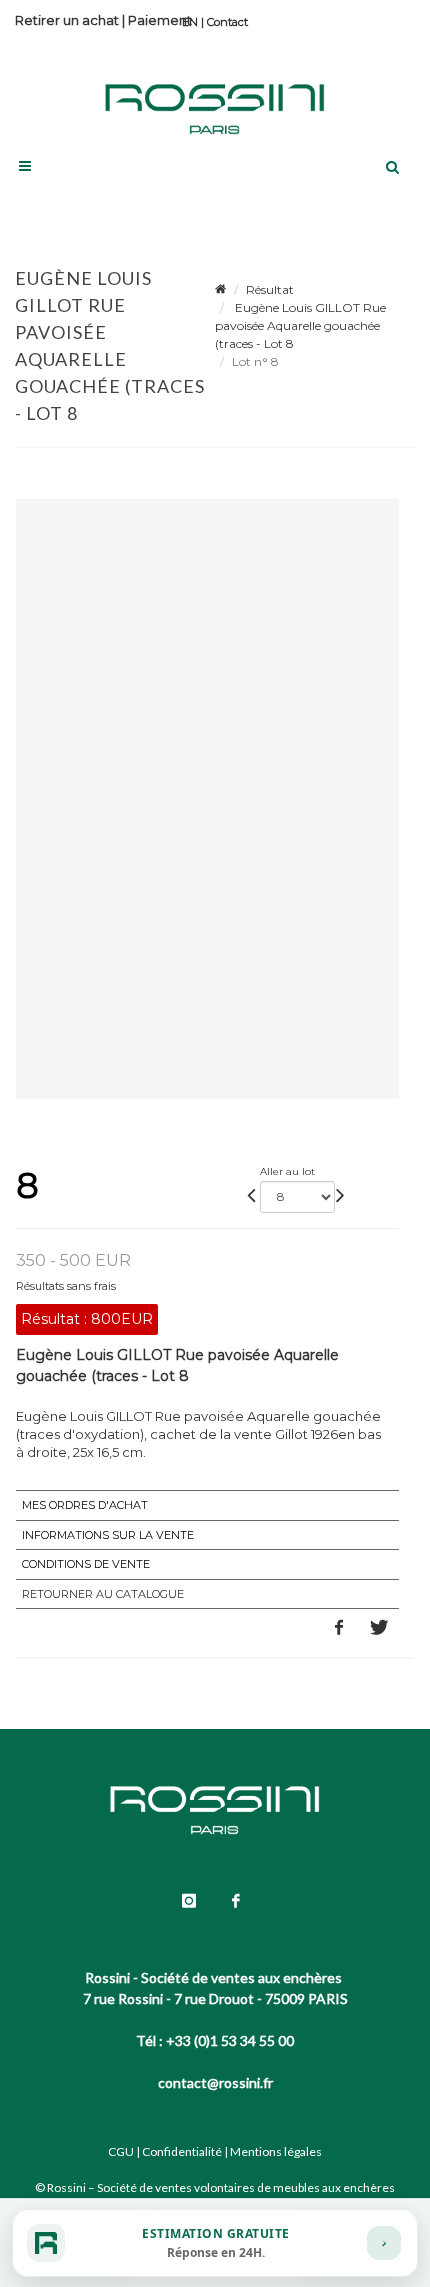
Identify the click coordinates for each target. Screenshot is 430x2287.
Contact (227, 22)
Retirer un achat (67, 20)
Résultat (270, 289)
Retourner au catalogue (103, 1594)
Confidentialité (182, 2151)
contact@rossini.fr (215, 2082)
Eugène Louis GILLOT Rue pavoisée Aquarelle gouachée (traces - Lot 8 (300, 325)
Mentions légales (276, 2151)
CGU (121, 2151)
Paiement (160, 20)
